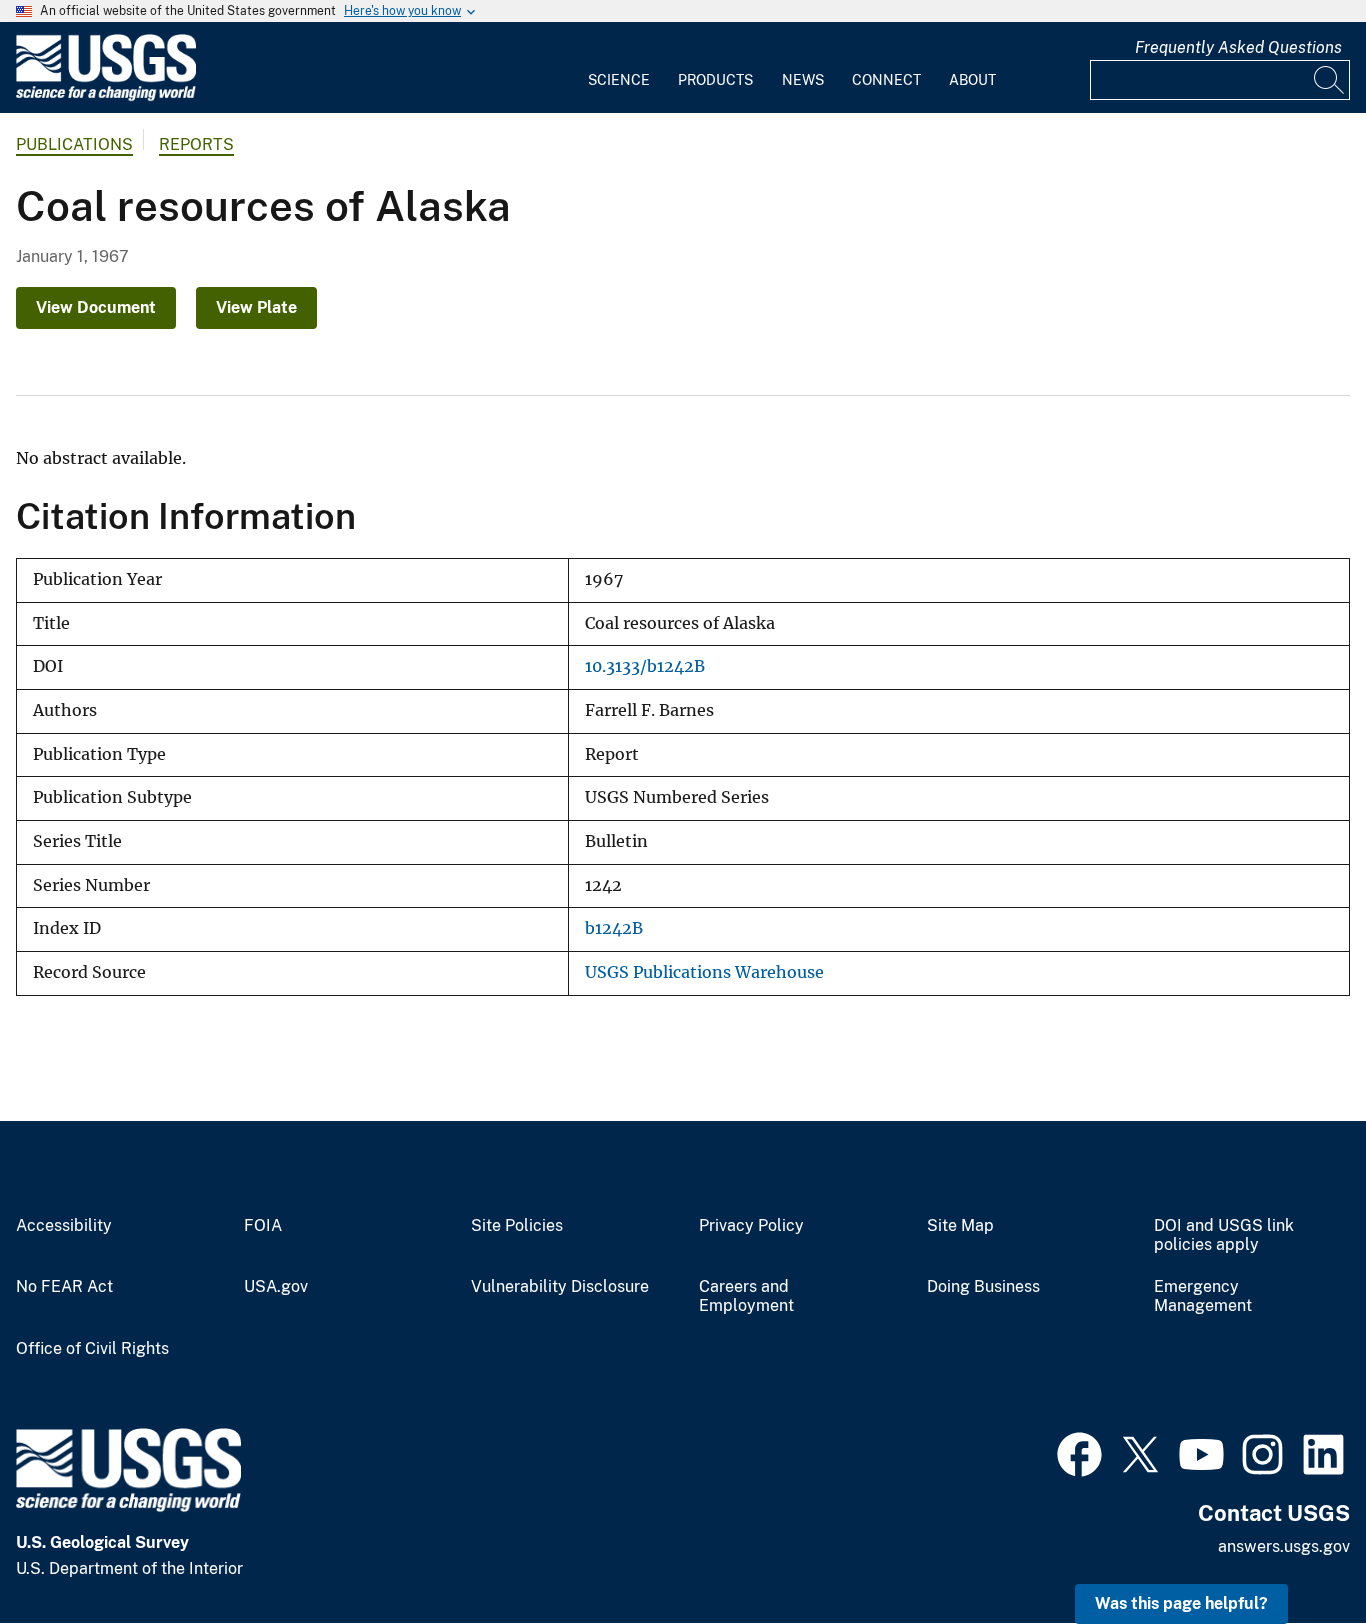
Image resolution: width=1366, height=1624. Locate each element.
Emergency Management (1203, 1296)
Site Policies (517, 1226)
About (972, 80)
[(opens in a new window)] (1079, 1452)
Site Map (960, 1226)
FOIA (263, 1226)
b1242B (614, 928)
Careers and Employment (746, 1296)
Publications (74, 144)
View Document (96, 307)
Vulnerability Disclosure (560, 1287)
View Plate (256, 307)
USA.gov (276, 1287)
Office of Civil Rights (92, 1349)
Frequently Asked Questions (1238, 47)
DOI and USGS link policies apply (1224, 1235)
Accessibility (64, 1226)
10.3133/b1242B (645, 666)
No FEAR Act (64, 1287)
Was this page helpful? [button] (1181, 1603)
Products (715, 80)
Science (619, 80)
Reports (196, 144)
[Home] (106, 96)
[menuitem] (619, 68)
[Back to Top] (1293, 1551)
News (803, 80)
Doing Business (983, 1287)
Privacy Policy (751, 1226)
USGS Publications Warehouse (704, 972)
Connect (886, 80)
